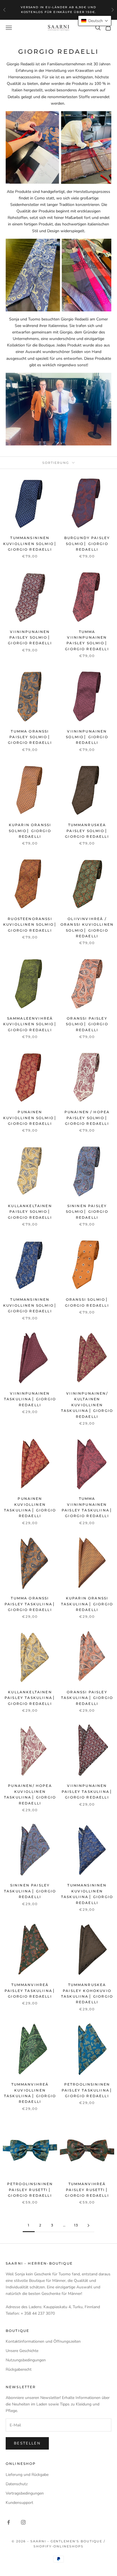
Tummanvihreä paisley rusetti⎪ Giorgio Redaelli (87, 2190)
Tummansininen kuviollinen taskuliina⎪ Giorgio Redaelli (87, 1894)
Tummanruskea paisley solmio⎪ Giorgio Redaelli (87, 831)
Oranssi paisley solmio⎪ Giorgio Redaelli (87, 1024)
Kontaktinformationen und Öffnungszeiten (43, 2341)
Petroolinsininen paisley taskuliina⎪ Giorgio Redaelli (87, 2090)
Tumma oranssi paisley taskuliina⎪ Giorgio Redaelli (30, 1604)
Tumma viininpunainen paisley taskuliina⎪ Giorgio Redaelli (87, 1507)
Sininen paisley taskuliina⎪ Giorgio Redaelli (30, 1891)
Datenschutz (17, 2484)
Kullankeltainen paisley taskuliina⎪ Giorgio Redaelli (30, 1698)
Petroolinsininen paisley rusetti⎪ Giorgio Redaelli (30, 2190)
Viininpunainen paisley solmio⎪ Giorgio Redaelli (30, 637)
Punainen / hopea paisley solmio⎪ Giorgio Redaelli (87, 1118)
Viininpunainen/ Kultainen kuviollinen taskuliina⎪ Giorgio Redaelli (87, 1405)
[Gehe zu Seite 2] (88, 2225)
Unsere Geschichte (22, 2351)
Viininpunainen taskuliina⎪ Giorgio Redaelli (30, 1399)
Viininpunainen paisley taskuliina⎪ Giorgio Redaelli (87, 1791)
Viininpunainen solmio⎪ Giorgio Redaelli (87, 737)
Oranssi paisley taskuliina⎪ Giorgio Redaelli (87, 1698)
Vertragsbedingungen (25, 2493)
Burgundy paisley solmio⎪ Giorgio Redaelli (87, 544)
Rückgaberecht (19, 2369)
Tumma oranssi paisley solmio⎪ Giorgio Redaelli (30, 737)
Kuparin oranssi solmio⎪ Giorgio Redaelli (30, 831)
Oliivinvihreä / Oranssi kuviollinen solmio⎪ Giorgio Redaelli (87, 927)
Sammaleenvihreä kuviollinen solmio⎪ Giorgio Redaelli (30, 1024)
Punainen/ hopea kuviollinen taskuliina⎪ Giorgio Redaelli (30, 1794)
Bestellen (27, 2443)
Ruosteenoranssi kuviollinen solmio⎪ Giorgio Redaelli (30, 925)
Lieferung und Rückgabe (27, 2475)
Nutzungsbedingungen (26, 2360)
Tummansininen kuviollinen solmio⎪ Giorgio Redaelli (30, 544)
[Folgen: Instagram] (23, 2522)
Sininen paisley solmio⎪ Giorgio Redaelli (87, 1212)
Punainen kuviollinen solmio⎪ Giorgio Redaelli (30, 1118)
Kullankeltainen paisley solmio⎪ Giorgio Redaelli (30, 1212)
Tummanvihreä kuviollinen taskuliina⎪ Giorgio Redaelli (30, 2093)
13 (76, 2225)
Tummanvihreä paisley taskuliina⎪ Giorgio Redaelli (30, 1991)
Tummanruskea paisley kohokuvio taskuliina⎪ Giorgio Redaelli (87, 1993)
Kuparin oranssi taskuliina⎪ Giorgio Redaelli (87, 1604)
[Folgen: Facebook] (9, 2522)
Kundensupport (19, 2503)
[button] (95, 21)
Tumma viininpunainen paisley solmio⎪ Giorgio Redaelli (87, 640)
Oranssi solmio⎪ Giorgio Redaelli (87, 1302)
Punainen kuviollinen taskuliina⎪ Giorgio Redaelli (30, 1507)
